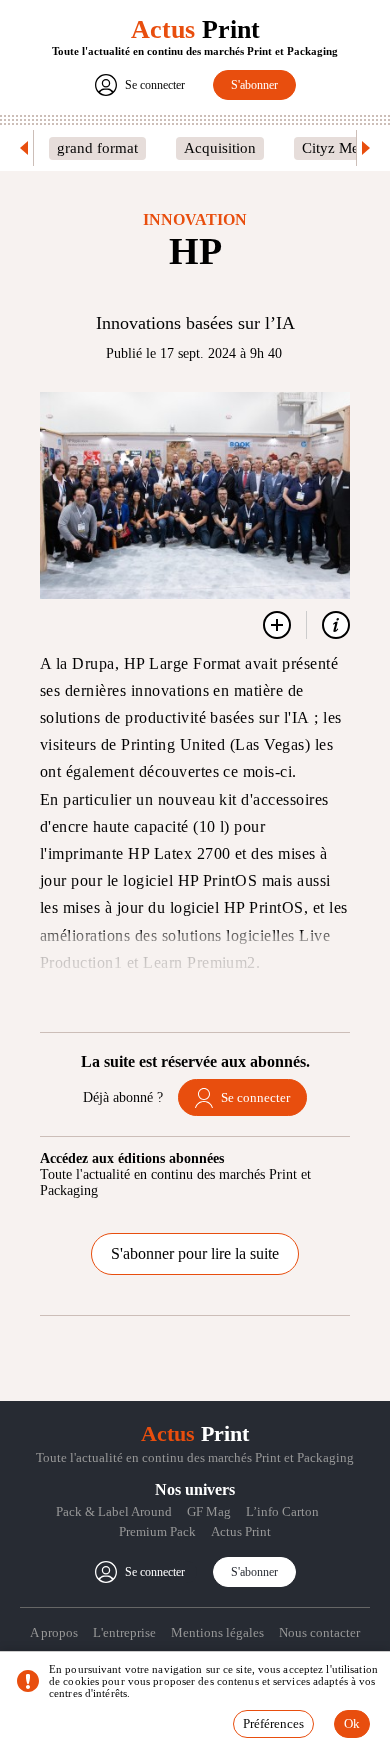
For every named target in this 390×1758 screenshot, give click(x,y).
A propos (54, 1632)
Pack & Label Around (114, 1511)
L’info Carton (282, 1511)
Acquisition (220, 148)
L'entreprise (124, 1632)
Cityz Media (340, 148)
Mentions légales (217, 1632)
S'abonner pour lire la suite (195, 1253)
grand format (97, 148)
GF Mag (209, 1511)
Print (195, 29)
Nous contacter (319, 1632)
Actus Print (241, 1531)
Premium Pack (157, 1531)
